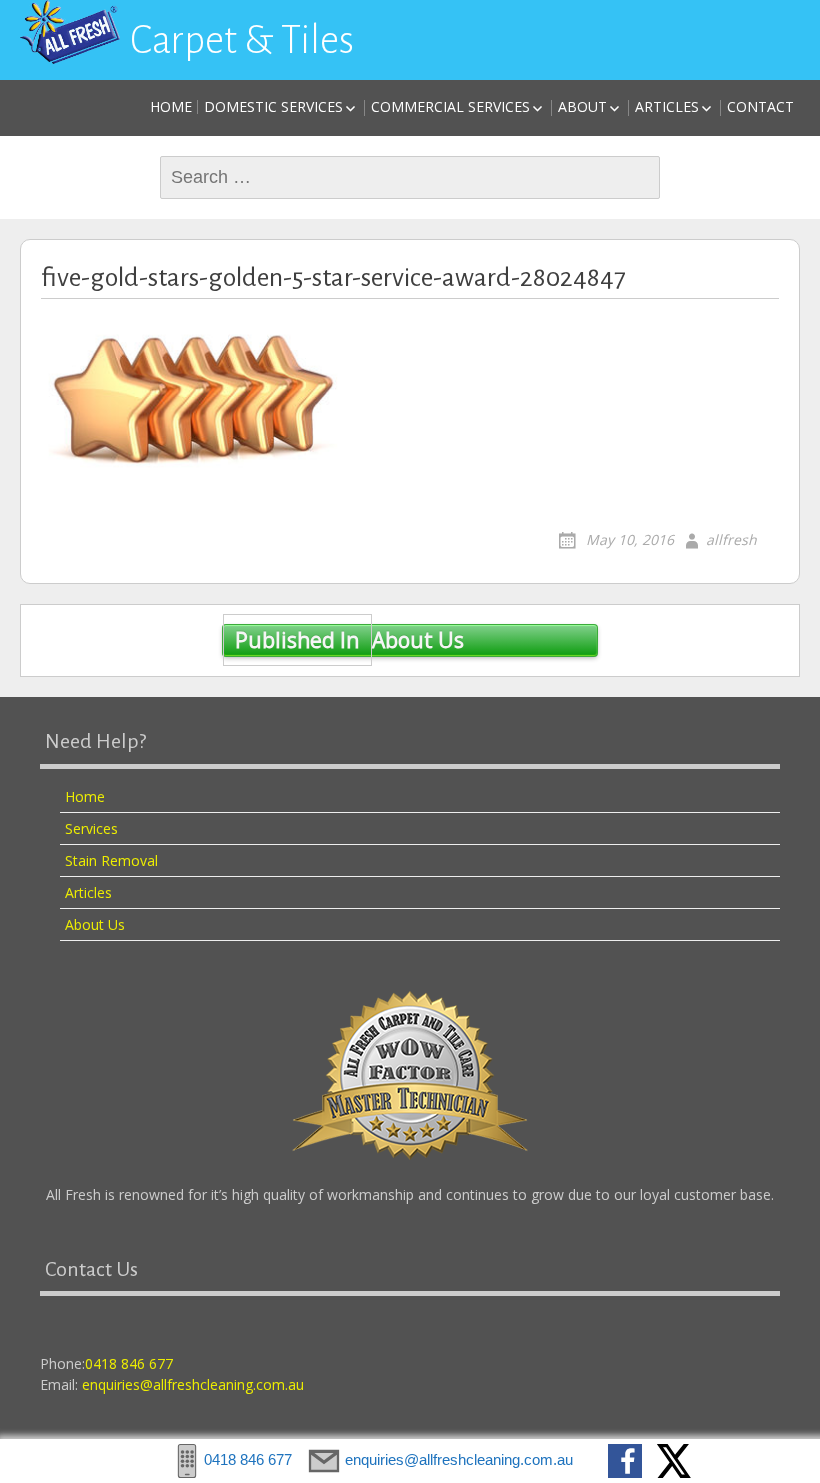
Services (91, 828)
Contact (760, 106)
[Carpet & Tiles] (70, 32)
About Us (349, 640)
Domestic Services (273, 106)
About (582, 106)
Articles (667, 106)
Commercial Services (450, 106)
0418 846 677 (129, 1363)
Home (171, 106)
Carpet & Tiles (242, 40)
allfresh (731, 539)
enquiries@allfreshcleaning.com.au (193, 1384)
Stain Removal (111, 860)
